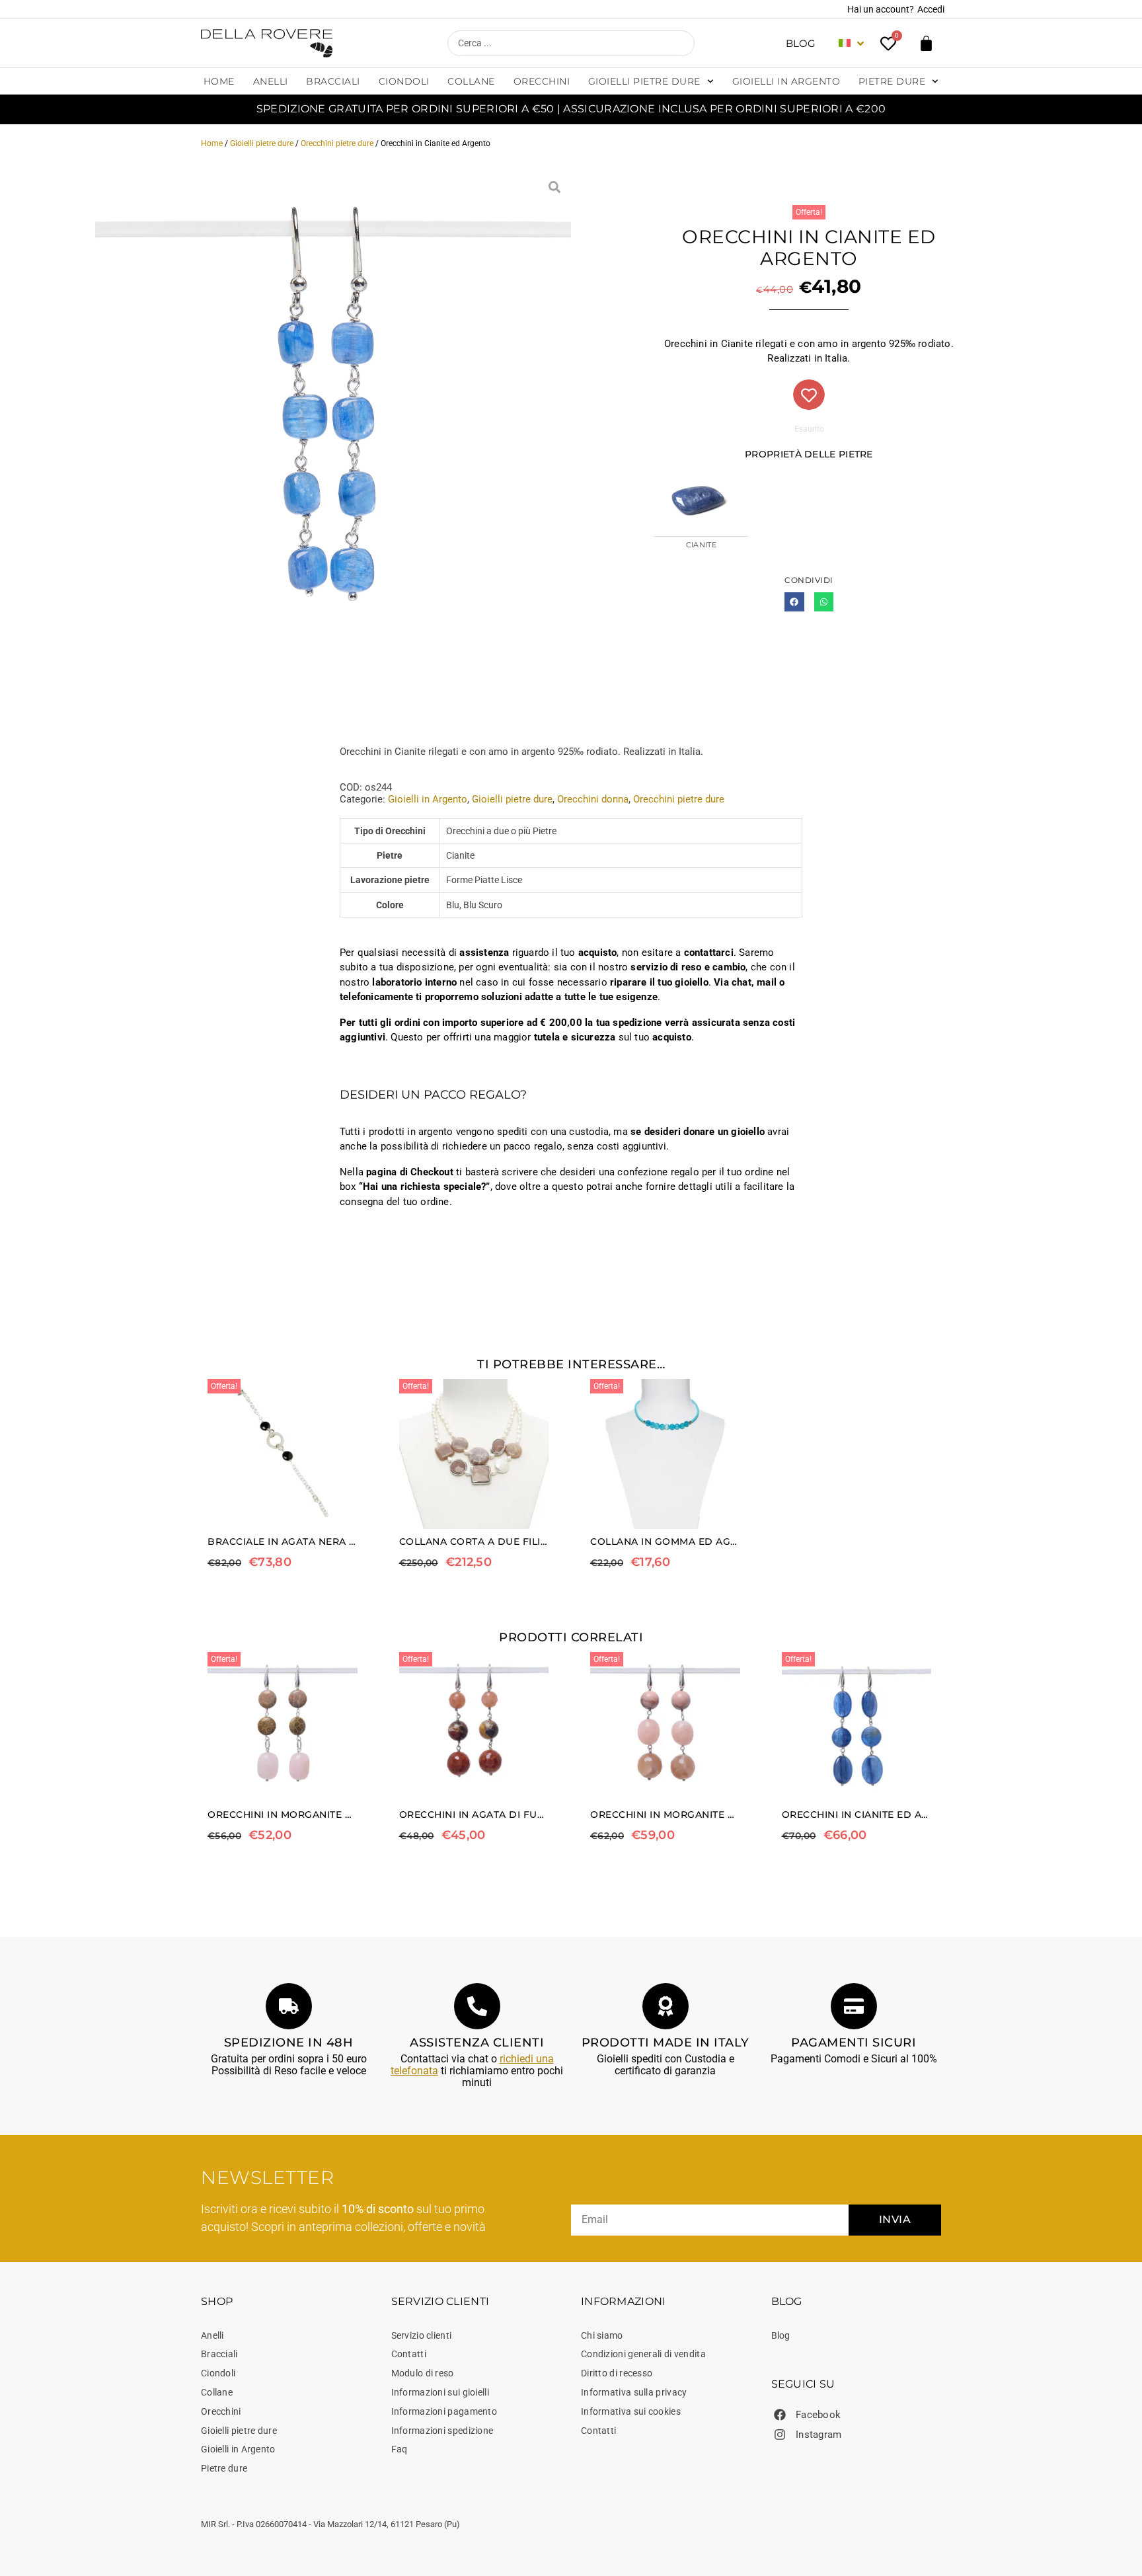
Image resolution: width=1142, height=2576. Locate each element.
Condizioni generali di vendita (643, 2354)
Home (219, 81)
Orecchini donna (593, 799)
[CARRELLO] (926, 43)
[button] (794, 602)
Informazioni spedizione (442, 2431)
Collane (471, 81)
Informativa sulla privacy (634, 2392)
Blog (801, 43)
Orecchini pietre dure (337, 143)
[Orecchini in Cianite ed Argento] (333, 409)
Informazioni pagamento (444, 2411)
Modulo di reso (423, 2373)
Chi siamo (602, 2335)
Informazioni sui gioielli (440, 2392)
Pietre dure (892, 81)
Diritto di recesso (617, 2373)
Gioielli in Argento (786, 81)
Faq (400, 2449)
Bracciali (333, 81)
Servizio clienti (422, 2335)
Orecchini (542, 81)
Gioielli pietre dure (644, 81)
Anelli (271, 81)
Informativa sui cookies (631, 2411)
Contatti (409, 2354)
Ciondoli (404, 81)
